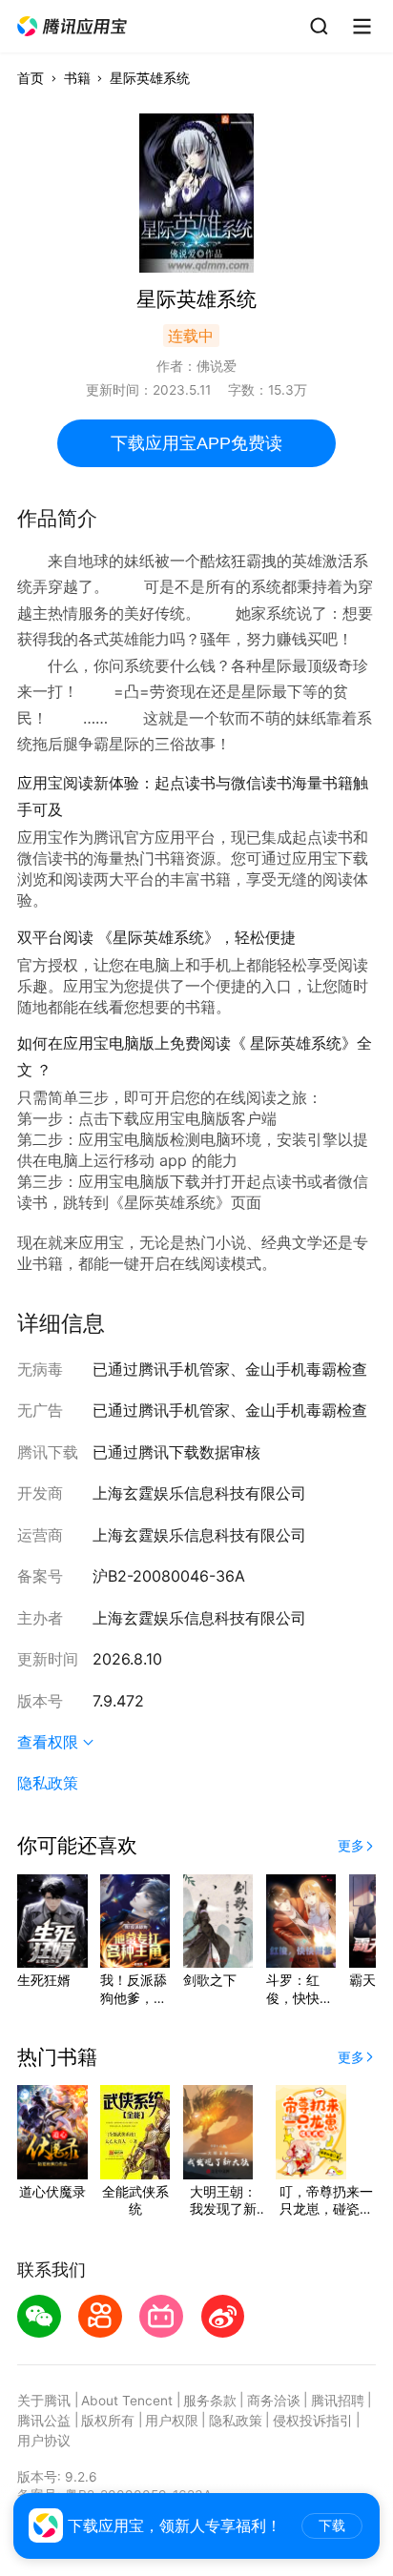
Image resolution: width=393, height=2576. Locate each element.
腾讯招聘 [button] (338, 2401)
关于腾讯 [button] (44, 2401)
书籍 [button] (77, 78)
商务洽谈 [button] (274, 2401)
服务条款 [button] (210, 2401)
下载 (332, 2526)
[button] (73, 27)
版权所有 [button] (108, 2421)
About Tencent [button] (127, 2401)
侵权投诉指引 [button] (313, 2421)
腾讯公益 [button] (44, 2421)
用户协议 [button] (44, 2441)
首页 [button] (31, 78)
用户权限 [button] (172, 2421)
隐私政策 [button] (48, 1783)
